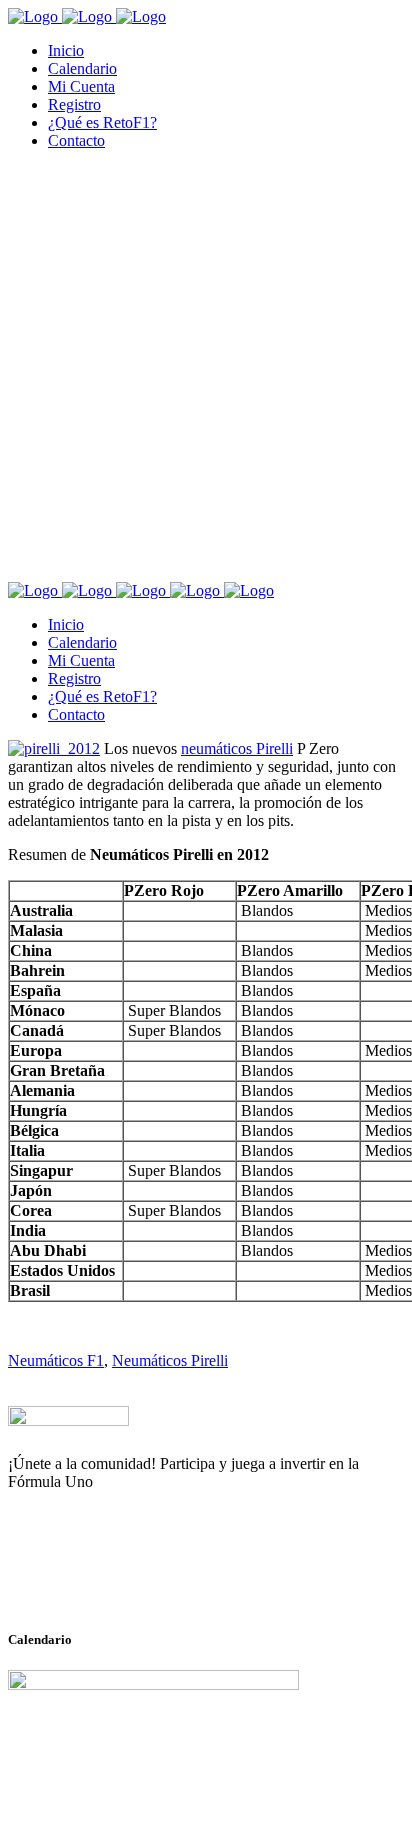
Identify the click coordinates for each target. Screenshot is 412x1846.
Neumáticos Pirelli (170, 1360)
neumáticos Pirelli (237, 748)
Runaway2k (104, 1579)
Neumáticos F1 (56, 1360)
